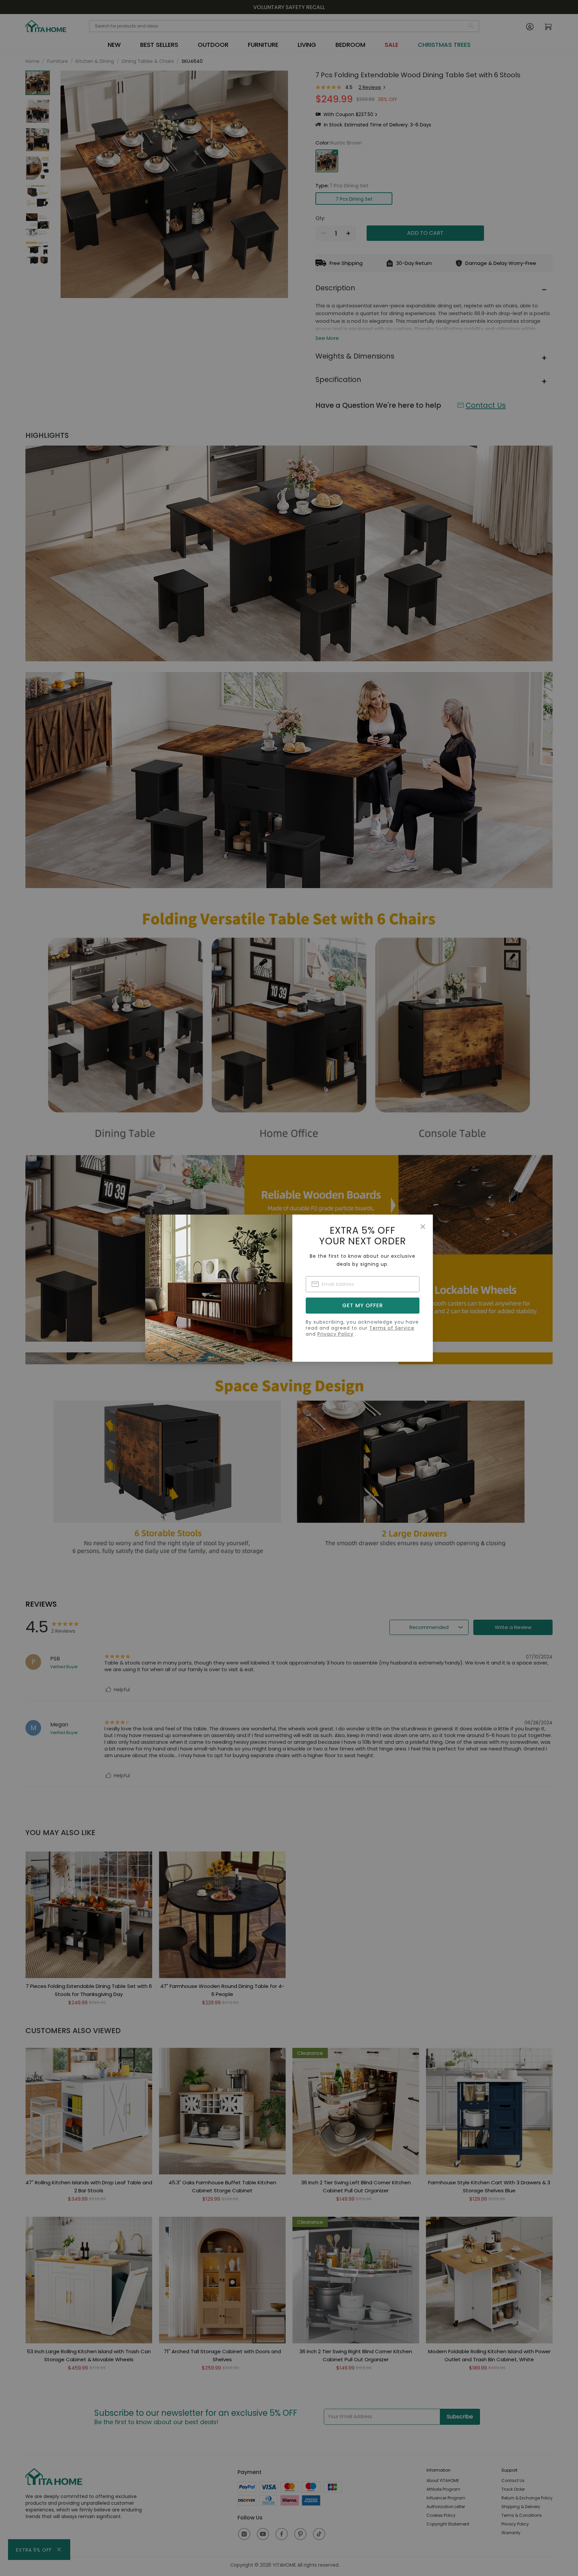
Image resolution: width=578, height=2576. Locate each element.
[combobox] (363, 1284)
